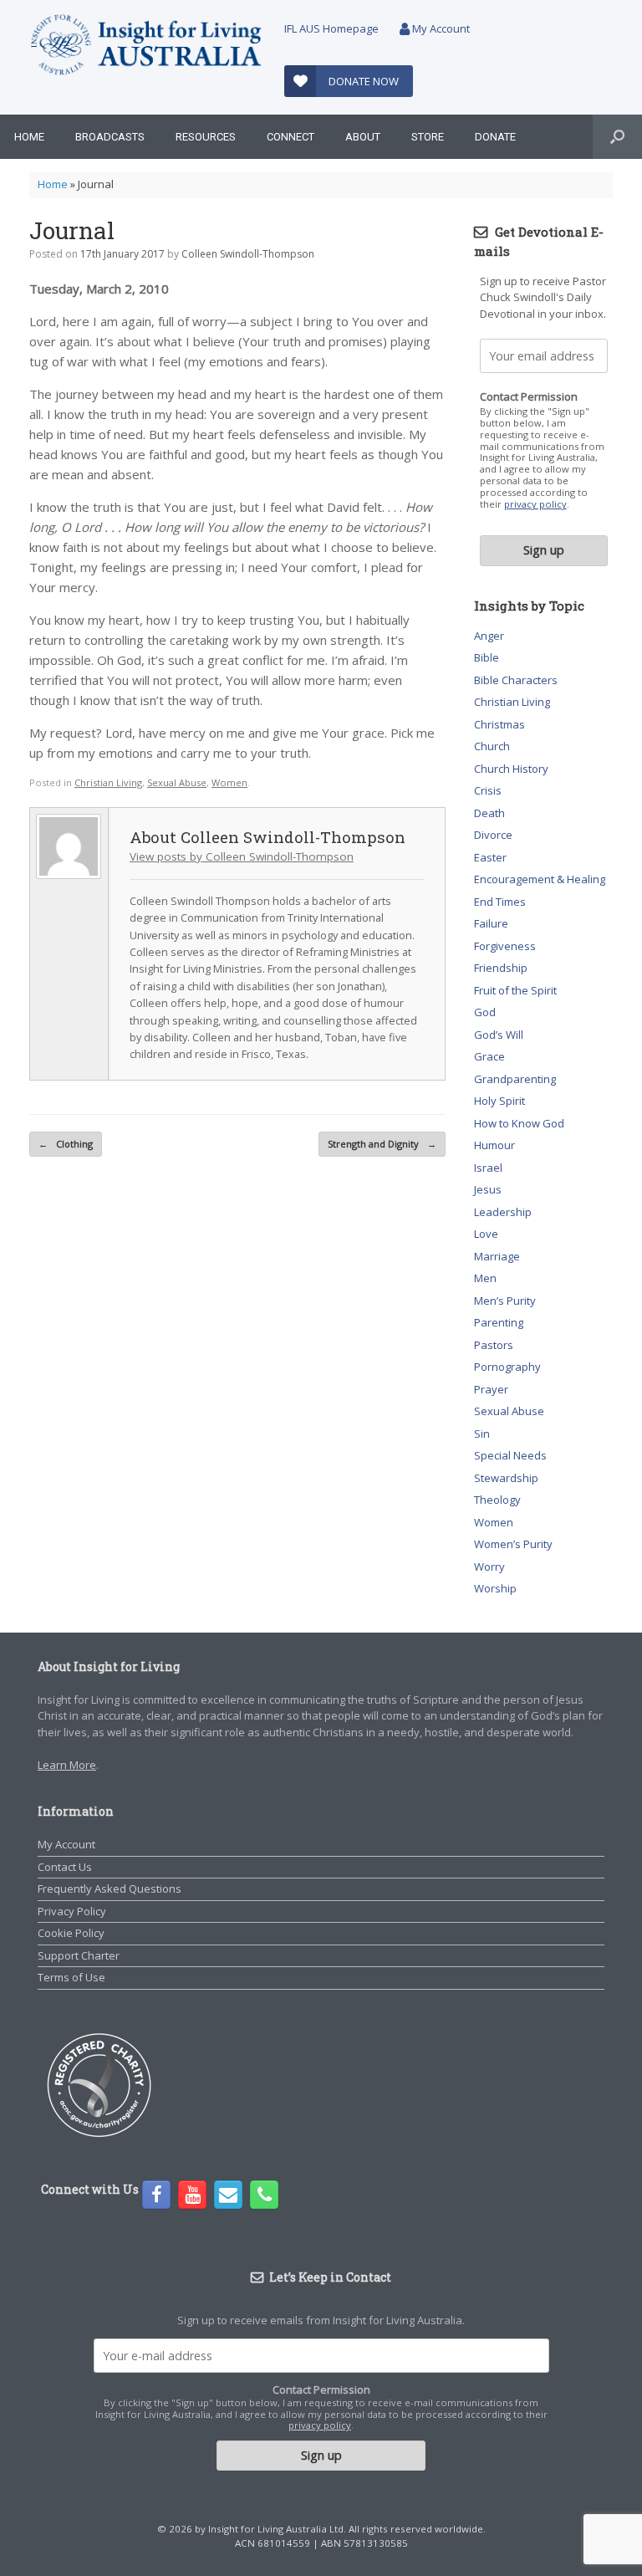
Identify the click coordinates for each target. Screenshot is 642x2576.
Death (489, 813)
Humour (494, 1145)
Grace (489, 1056)
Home (29, 137)
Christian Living (108, 782)
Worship (495, 1588)
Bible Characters (516, 680)
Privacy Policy (72, 1911)
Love (486, 1234)
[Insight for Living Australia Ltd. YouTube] (192, 2195)
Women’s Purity (513, 1544)
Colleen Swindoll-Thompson (248, 254)
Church (492, 746)
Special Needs (510, 1455)
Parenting (499, 1322)
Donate (495, 137)
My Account (440, 28)
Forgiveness (505, 946)
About (363, 137)
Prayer (491, 1389)
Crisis (488, 790)
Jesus (488, 1189)
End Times (500, 902)
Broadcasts (110, 137)
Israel (488, 1168)
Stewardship (506, 1478)
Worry (489, 1567)
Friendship (501, 968)
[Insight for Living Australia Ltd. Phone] (264, 2195)
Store (428, 137)
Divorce (493, 835)
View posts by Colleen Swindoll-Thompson (242, 856)
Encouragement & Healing (540, 879)
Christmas (499, 724)
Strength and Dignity (382, 1144)
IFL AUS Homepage (331, 28)
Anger (489, 636)
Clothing (66, 1144)
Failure (491, 923)
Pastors (494, 1345)
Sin (482, 1434)
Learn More (67, 1765)
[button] (617, 137)
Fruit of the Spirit (515, 990)
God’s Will (499, 1035)
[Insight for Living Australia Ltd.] (146, 46)
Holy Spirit (499, 1101)
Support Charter (79, 1955)
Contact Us (65, 1867)
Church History (511, 769)
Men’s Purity (505, 1301)
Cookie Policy (71, 1933)
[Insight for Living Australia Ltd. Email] (228, 2195)
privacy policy (535, 504)
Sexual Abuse (177, 782)
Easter (490, 857)
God (485, 1012)
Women (229, 782)
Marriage (497, 1256)
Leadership (503, 1212)
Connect (290, 137)
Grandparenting (515, 1079)
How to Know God (519, 1123)
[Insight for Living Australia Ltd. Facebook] (156, 2195)
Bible (487, 657)
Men (485, 1278)
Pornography (507, 1367)
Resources (206, 137)
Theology (497, 1500)
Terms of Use (71, 1977)
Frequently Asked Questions (110, 1889)
